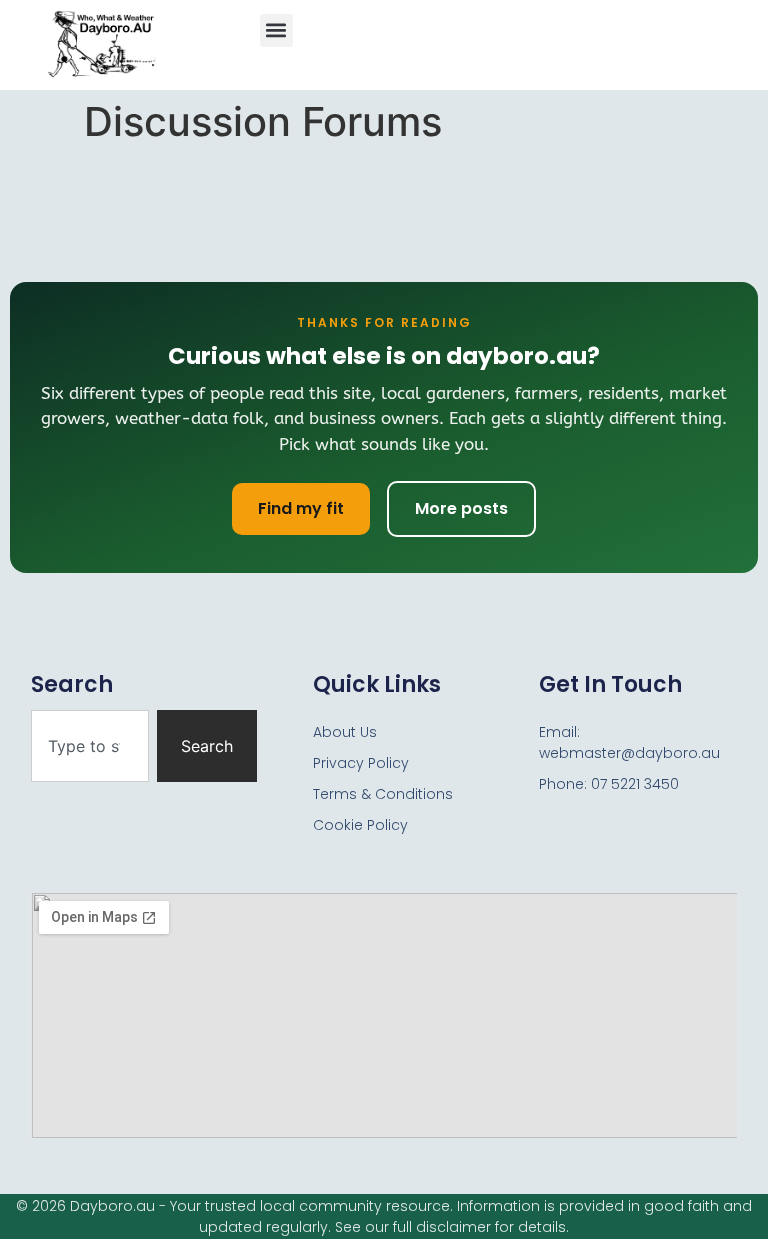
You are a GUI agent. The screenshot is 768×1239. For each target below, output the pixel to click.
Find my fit (301, 508)
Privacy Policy (361, 763)
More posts (461, 508)
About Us (345, 732)
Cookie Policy (360, 825)
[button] (276, 30)
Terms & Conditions (383, 794)
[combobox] (90, 746)
